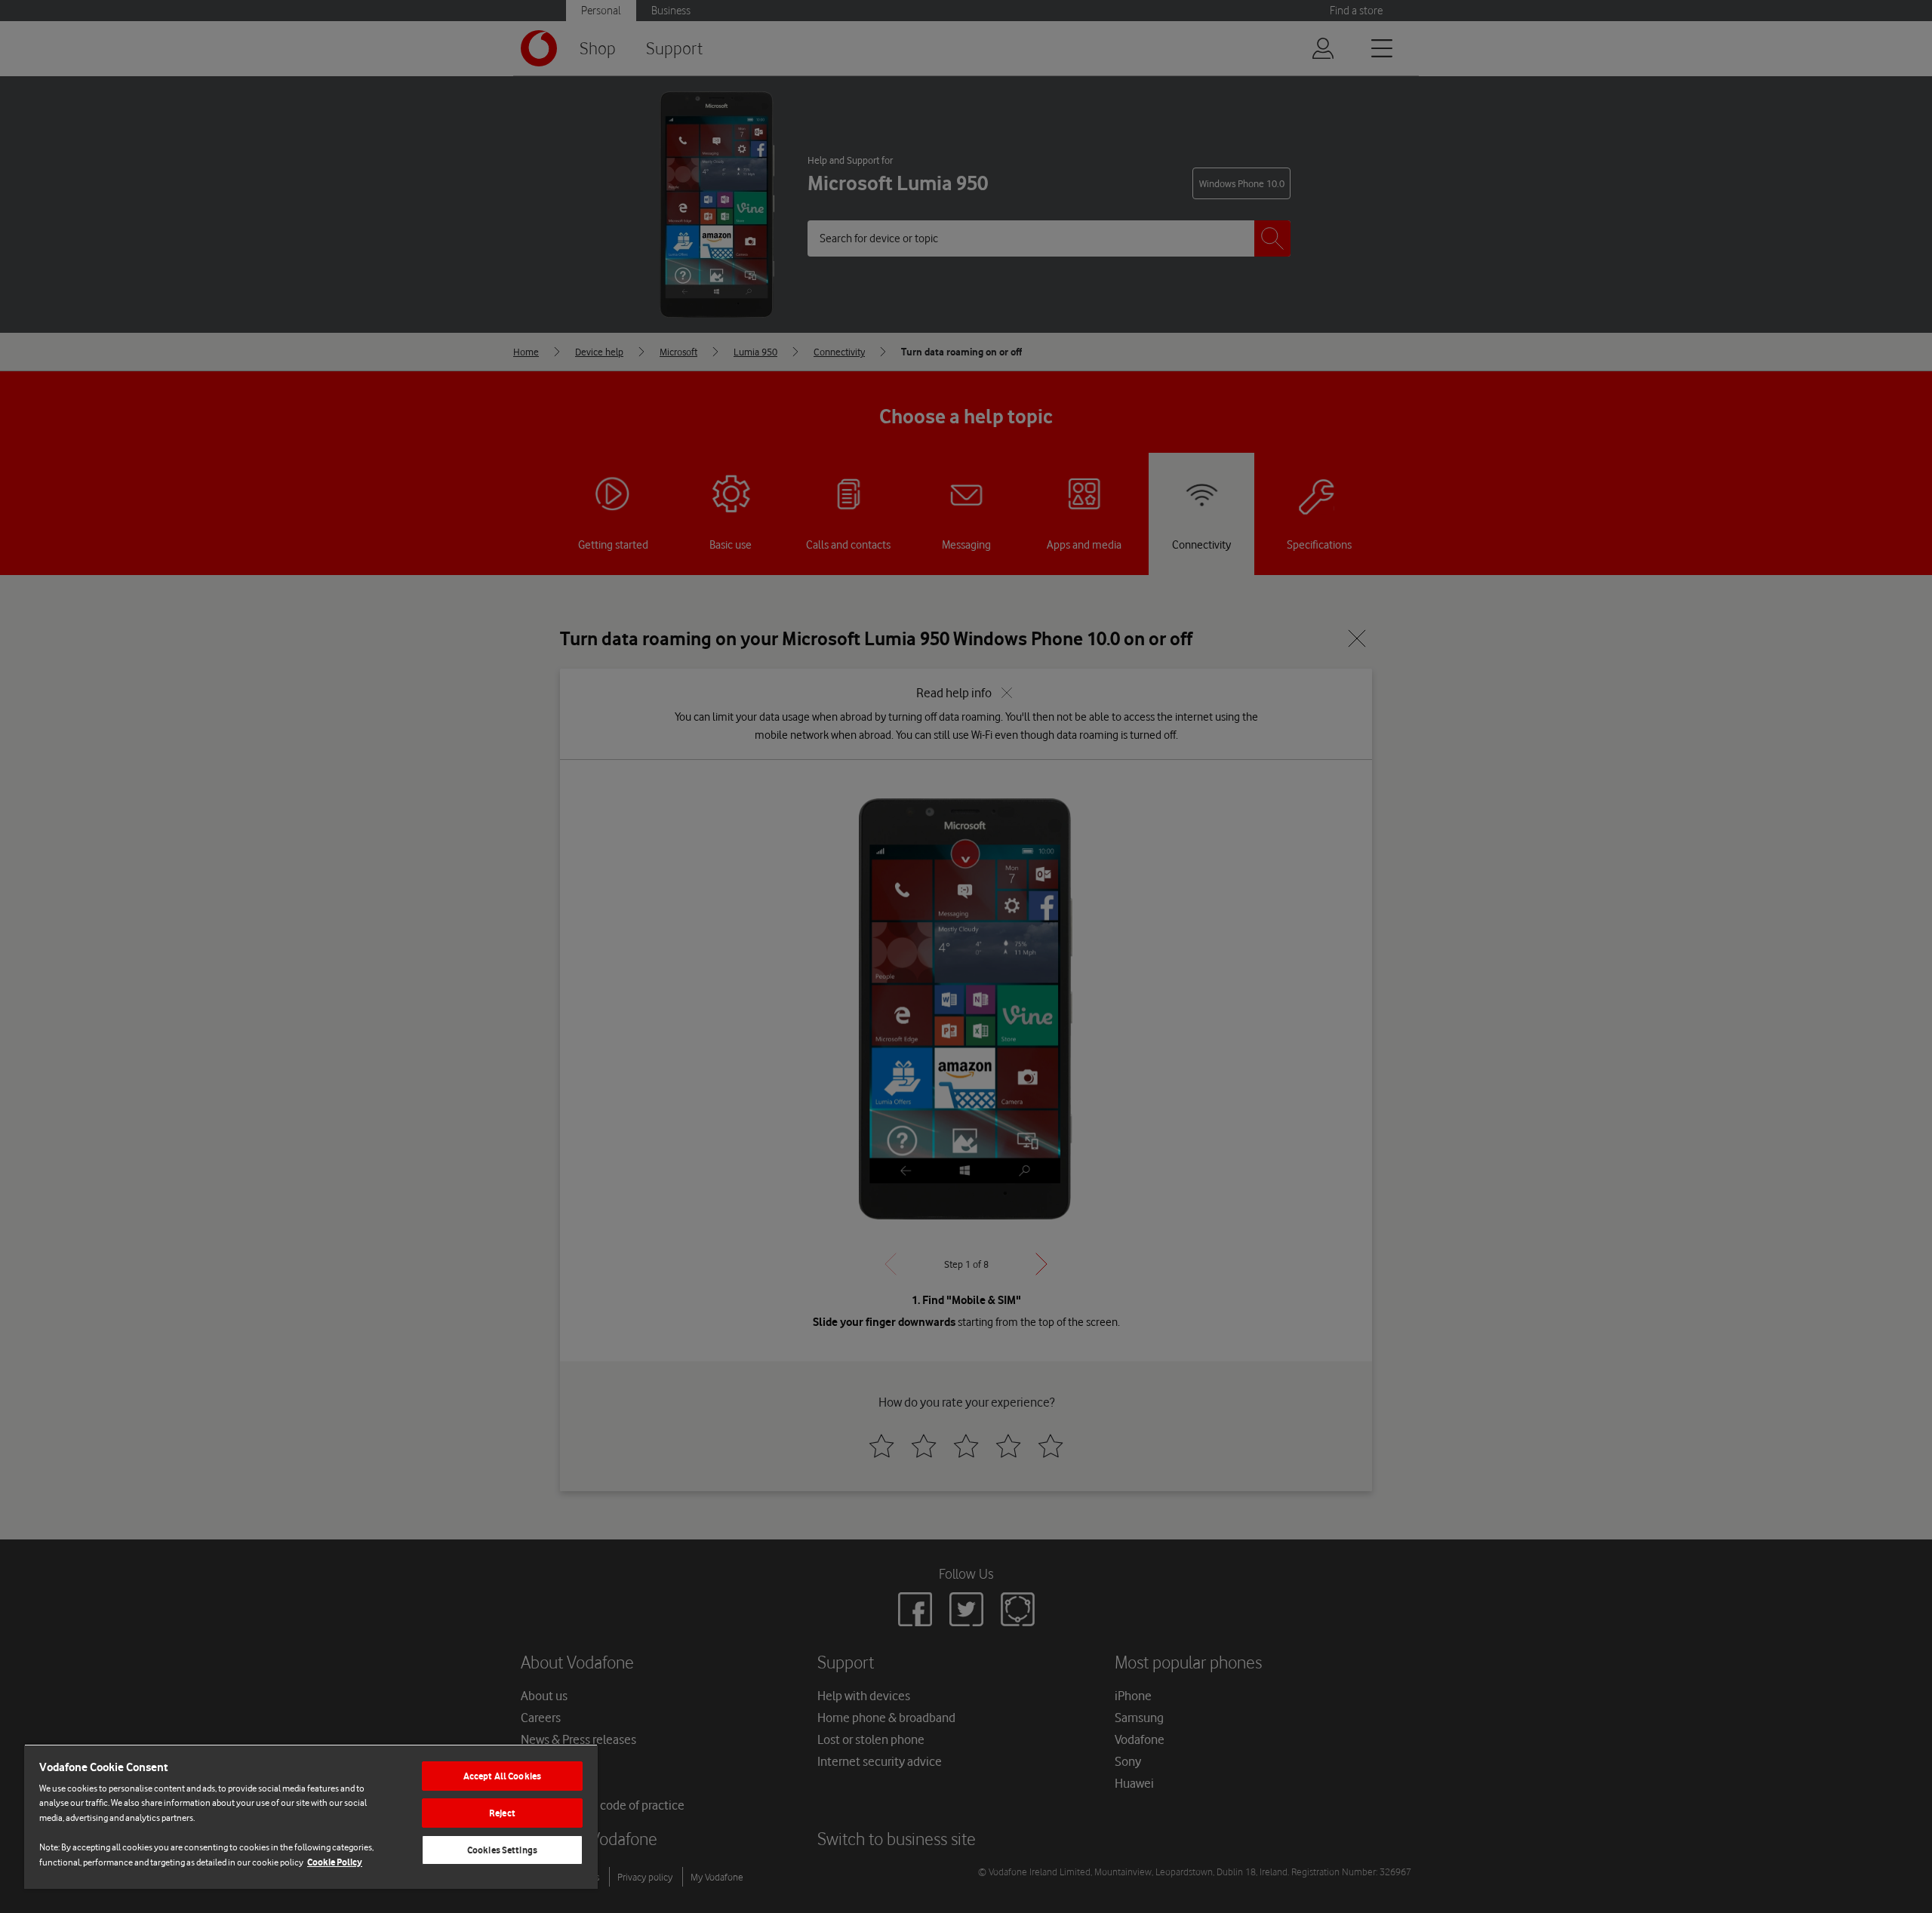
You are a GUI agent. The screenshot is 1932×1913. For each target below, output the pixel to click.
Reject (502, 1813)
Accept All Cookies (502, 1776)
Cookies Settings (502, 1850)
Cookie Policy (335, 1862)
